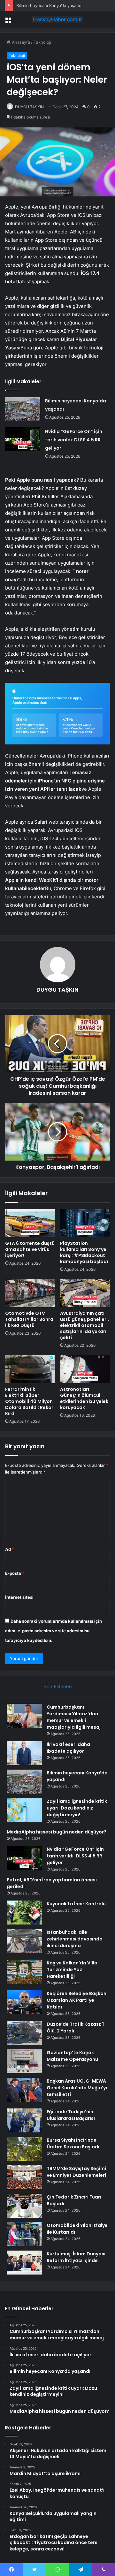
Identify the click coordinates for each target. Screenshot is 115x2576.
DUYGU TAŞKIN (29, 107)
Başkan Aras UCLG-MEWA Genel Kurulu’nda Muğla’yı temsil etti (77, 2088)
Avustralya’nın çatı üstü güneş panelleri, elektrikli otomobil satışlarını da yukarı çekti (84, 1325)
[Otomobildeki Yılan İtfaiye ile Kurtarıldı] (24, 2234)
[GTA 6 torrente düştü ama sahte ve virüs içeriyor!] (30, 1223)
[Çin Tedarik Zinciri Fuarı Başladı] (24, 2206)
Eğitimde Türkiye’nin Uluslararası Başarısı (71, 2115)
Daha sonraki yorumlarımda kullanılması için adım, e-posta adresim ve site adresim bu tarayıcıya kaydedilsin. (54, 1631)
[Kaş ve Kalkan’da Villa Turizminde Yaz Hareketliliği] (24, 1972)
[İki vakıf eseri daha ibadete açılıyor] (24, 1753)
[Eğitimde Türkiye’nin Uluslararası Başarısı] (24, 2120)
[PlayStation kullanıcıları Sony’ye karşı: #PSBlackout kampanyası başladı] (85, 1223)
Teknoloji (42, 42)
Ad (10, 1549)
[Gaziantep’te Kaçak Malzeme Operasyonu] (24, 2061)
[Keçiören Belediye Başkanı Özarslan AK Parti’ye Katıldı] (24, 2002)
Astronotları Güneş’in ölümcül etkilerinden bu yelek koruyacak (84, 1398)
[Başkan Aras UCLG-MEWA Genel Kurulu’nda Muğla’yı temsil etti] (24, 2090)
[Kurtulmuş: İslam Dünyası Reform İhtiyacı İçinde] (24, 2263)
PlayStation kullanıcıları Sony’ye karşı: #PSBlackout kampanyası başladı (84, 1252)
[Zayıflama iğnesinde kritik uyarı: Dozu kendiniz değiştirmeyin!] (24, 1810)
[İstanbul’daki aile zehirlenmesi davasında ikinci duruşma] (24, 1941)
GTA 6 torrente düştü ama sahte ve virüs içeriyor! (30, 1249)
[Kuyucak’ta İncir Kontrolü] (24, 1913)
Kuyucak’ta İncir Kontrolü (76, 1904)
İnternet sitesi (19, 1597)
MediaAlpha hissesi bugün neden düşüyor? (57, 1832)
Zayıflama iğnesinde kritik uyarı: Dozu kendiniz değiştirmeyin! (77, 1808)
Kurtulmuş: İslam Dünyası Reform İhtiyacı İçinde (76, 2257)
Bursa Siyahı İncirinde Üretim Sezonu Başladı (73, 2143)
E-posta (15, 1573)
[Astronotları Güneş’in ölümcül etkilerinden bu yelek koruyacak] (85, 1369)
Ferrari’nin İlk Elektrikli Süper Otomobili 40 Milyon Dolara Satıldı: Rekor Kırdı (29, 1401)
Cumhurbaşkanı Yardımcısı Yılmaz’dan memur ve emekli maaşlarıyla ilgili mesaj (74, 1717)
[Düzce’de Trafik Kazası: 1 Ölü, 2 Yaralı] (24, 2033)
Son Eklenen (58, 1686)
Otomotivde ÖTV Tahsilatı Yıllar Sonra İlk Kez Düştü (29, 1319)
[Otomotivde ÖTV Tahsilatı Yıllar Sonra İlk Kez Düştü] (30, 1293)
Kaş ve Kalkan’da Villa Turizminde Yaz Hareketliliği (72, 1970)
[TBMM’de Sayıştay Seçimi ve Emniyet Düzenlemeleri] (24, 2177)
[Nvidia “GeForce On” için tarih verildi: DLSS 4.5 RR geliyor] (23, 439)
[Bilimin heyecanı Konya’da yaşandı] (23, 409)
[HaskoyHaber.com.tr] (57, 19)
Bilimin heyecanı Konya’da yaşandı (49, 5)
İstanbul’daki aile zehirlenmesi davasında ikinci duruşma (75, 1939)
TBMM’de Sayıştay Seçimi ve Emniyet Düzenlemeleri (76, 2172)
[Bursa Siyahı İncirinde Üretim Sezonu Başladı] (24, 2149)
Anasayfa (20, 42)
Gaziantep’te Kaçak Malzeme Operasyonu (72, 2056)
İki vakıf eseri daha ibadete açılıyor (68, 1748)
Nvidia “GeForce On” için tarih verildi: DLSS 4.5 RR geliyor (74, 440)
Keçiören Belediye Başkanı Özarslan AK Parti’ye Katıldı (77, 2000)
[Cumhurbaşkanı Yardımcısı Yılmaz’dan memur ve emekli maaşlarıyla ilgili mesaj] (24, 1716)
